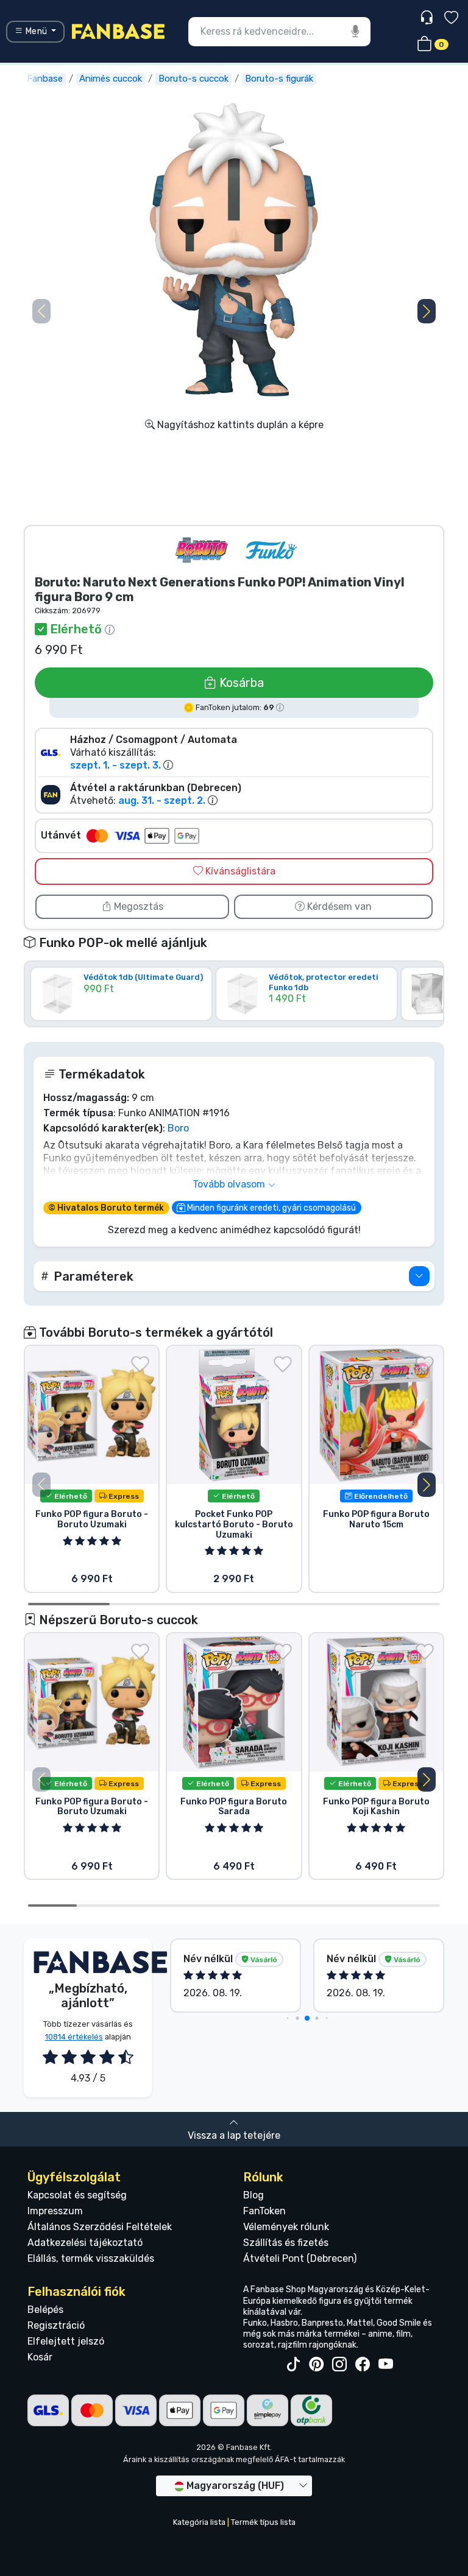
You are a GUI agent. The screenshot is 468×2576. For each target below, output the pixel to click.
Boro (178, 1128)
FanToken (264, 2211)
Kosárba (240, 683)
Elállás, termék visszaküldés (91, 2258)
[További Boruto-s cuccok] (202, 550)
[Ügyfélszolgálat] (428, 18)
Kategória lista (199, 2522)
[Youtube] (386, 2365)
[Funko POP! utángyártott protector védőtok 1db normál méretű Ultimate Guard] (121, 1012)
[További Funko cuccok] (271, 550)
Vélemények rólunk (286, 2227)
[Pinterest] (316, 2365)
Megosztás (137, 906)
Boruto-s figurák (279, 79)
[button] (427, 311)
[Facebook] (363, 2365)
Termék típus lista (263, 2522)
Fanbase (45, 79)
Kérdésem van (338, 906)
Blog (253, 2195)
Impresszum (55, 2211)
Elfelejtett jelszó (66, 2341)
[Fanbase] (118, 31)
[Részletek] (419, 1276)
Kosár (40, 2357)
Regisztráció (56, 2325)
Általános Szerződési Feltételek (100, 2227)
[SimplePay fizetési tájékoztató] (268, 2409)
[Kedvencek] (451, 19)
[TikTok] (293, 2365)
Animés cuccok (111, 79)
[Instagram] (339, 2365)
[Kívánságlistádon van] (140, 1364)
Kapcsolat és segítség (77, 2195)
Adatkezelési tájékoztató (85, 2243)
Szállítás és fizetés (286, 2243)
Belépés (45, 2310)
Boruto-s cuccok (193, 79)
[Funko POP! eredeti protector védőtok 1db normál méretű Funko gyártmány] (307, 1012)
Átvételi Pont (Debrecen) (300, 2258)
